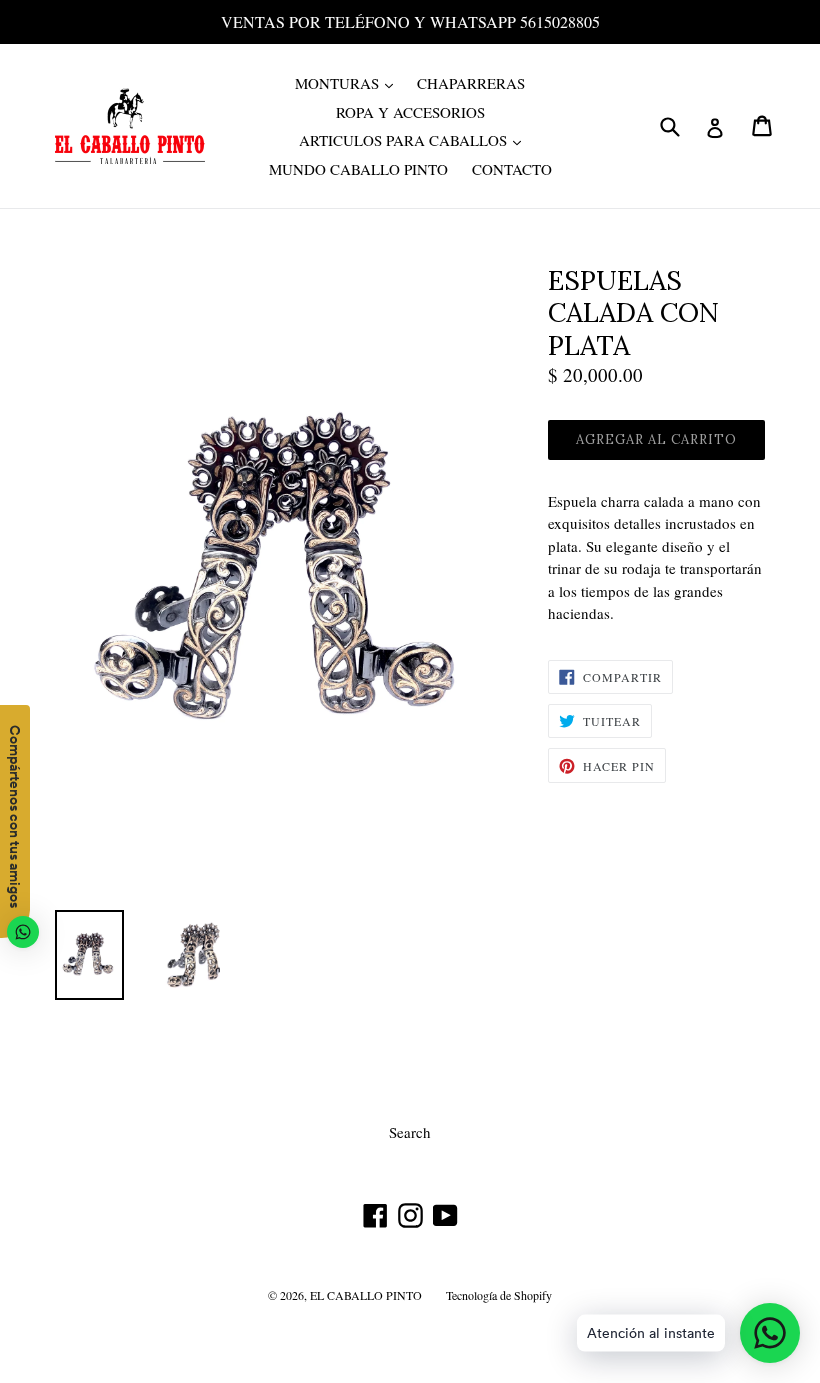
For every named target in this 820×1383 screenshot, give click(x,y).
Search (410, 1132)
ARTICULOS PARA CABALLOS (415, 139)
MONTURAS (349, 82)
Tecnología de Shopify (499, 1295)
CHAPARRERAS (471, 83)
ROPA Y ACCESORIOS (410, 112)
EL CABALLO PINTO (366, 1295)
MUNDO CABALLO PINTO (358, 169)
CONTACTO (512, 169)
